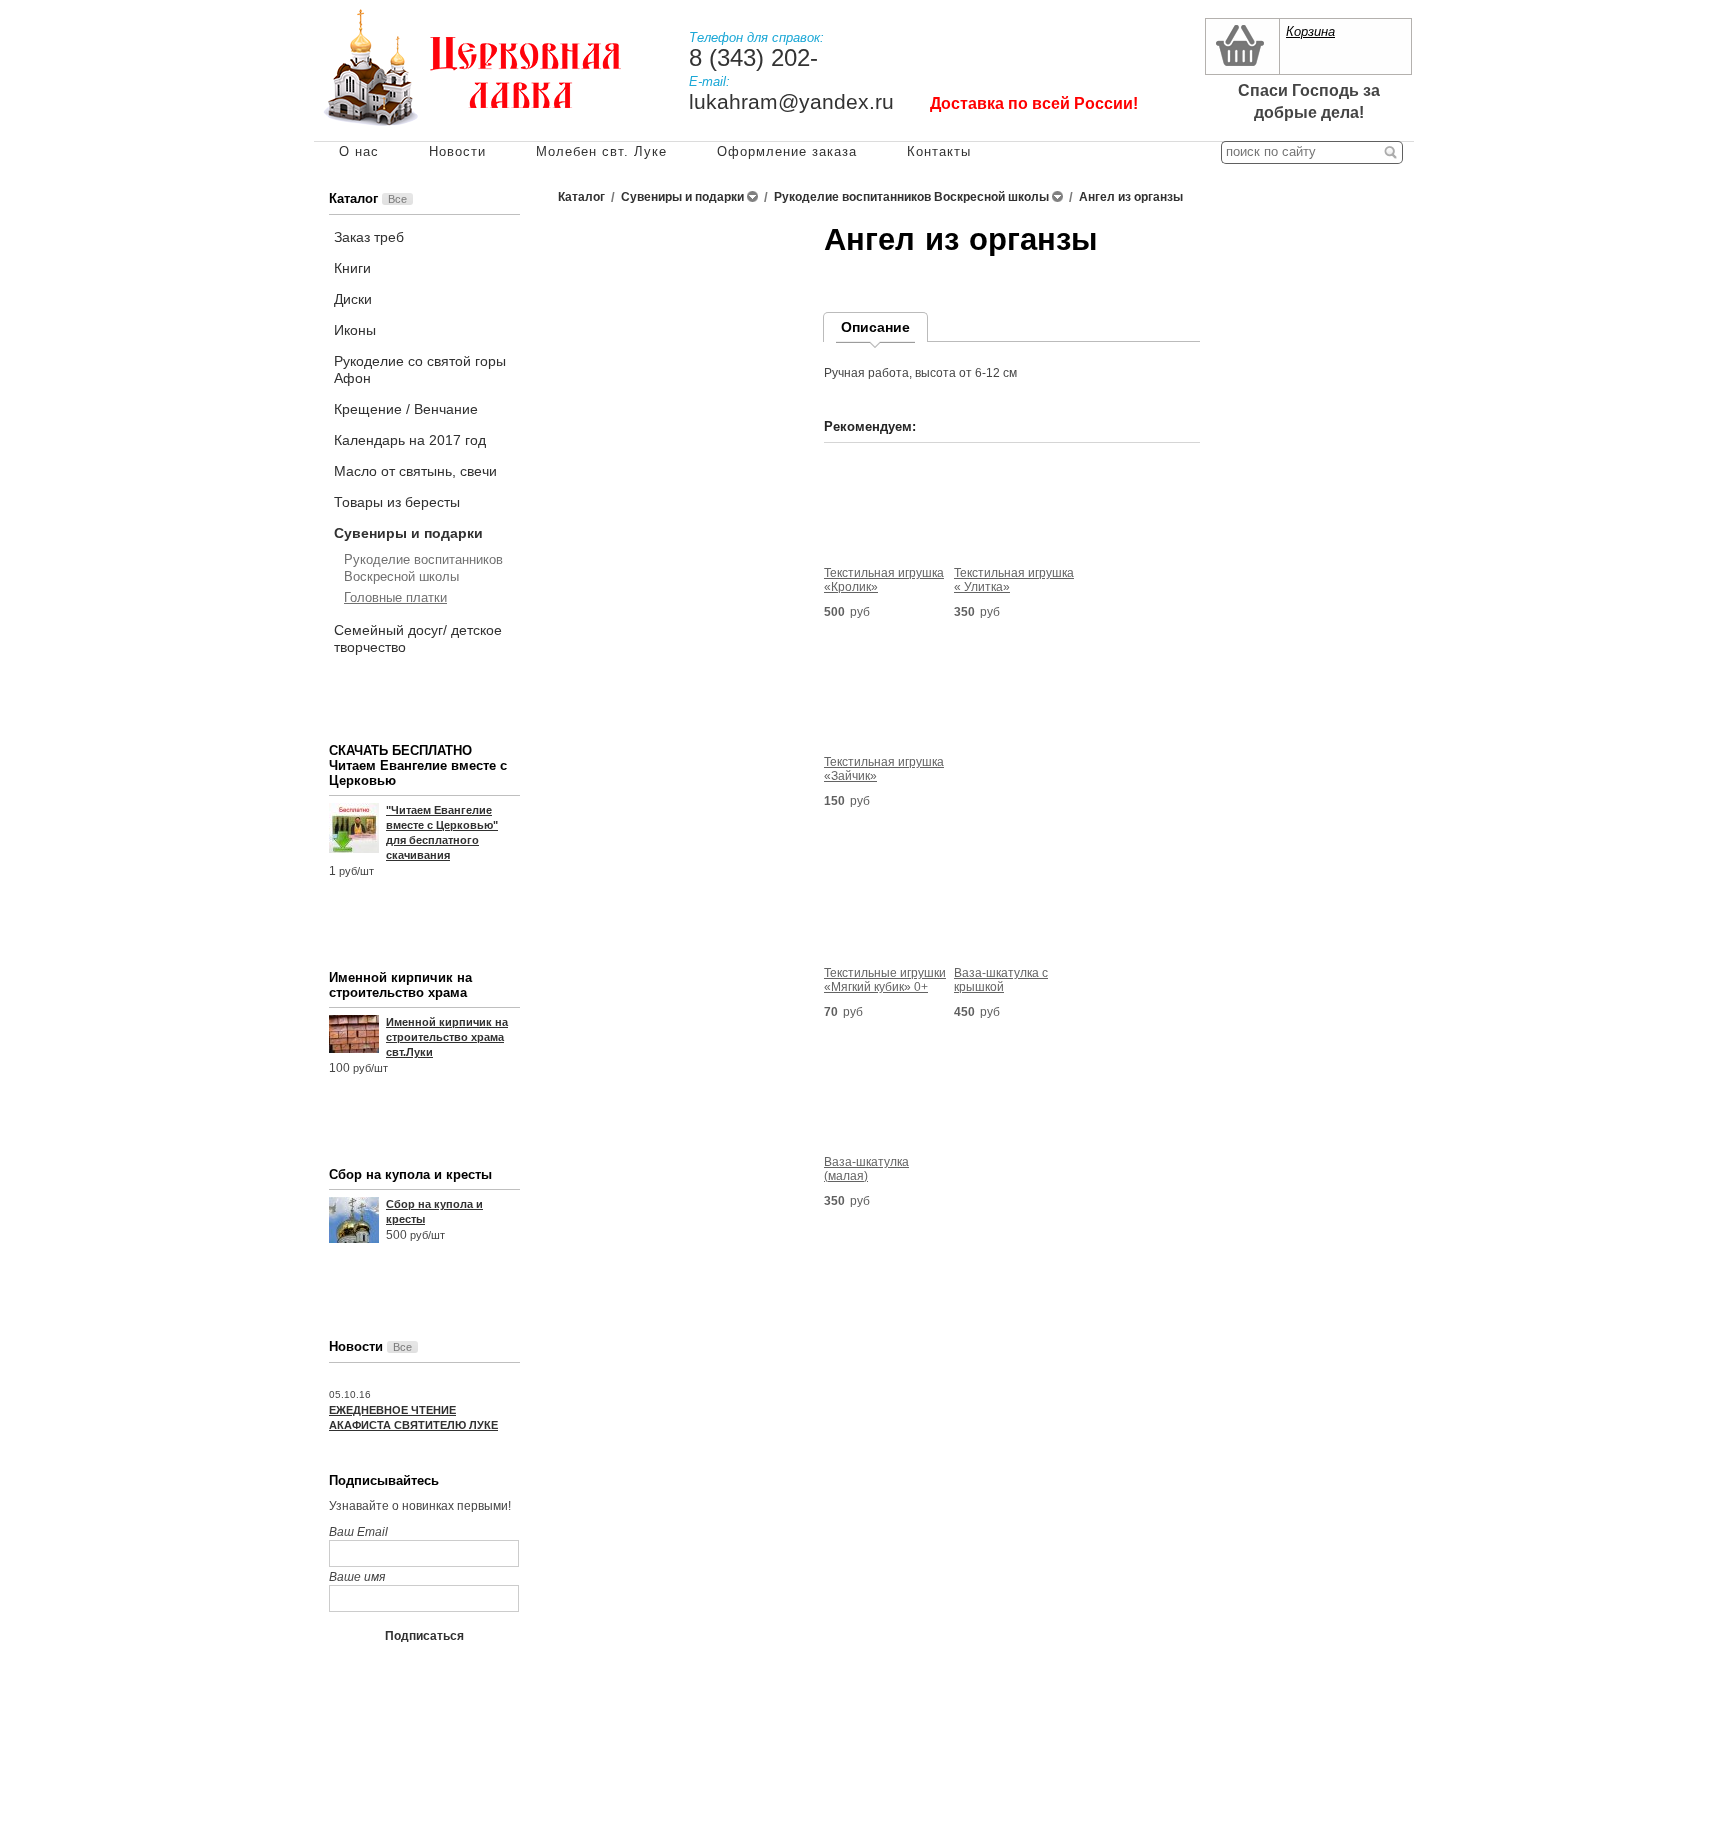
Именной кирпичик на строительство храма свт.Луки (447, 1037)
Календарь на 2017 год (410, 440)
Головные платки (395, 597)
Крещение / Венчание (406, 409)
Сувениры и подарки (408, 533)
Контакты (939, 151)
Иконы (355, 330)
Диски (353, 299)
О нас (359, 151)
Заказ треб (369, 237)
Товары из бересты (397, 502)
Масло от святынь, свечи (415, 471)
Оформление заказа (787, 151)
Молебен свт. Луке (601, 151)
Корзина (1310, 31)
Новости (457, 151)
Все (397, 199)
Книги (352, 268)
